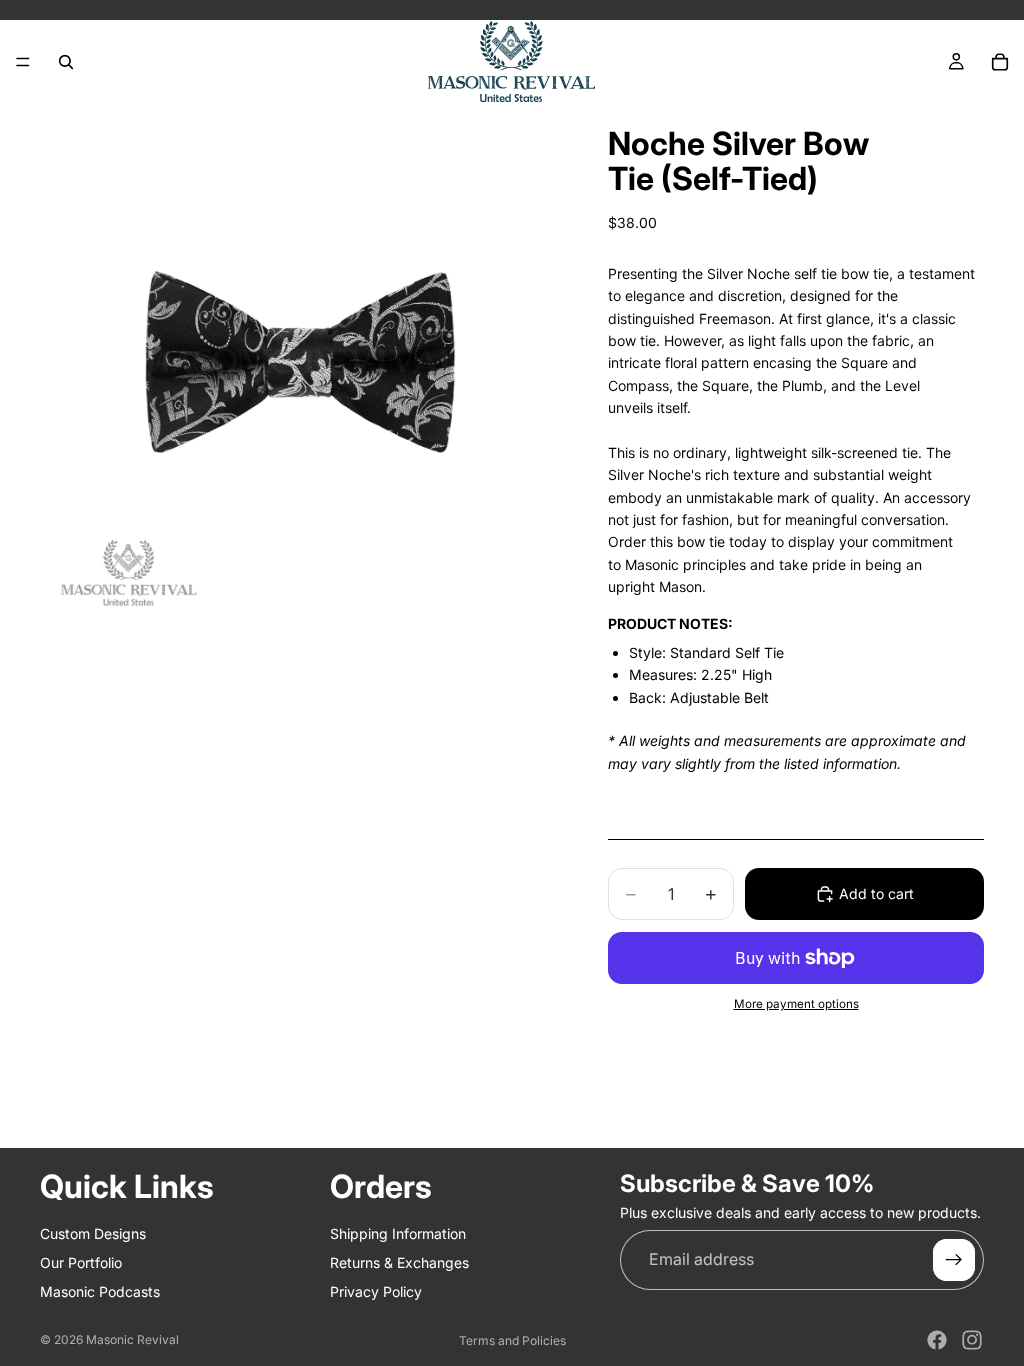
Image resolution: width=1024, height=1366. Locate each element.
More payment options (796, 1004)
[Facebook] (937, 1340)
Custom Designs (93, 1233)
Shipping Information (398, 1233)
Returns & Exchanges (399, 1262)
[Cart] (1000, 62)
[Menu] (23, 62)
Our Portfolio (81, 1262)
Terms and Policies (512, 1340)
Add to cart (876, 893)
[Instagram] (972, 1340)
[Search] (66, 62)
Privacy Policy (376, 1292)
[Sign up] (954, 1260)
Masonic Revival (132, 1339)
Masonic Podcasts (100, 1292)
